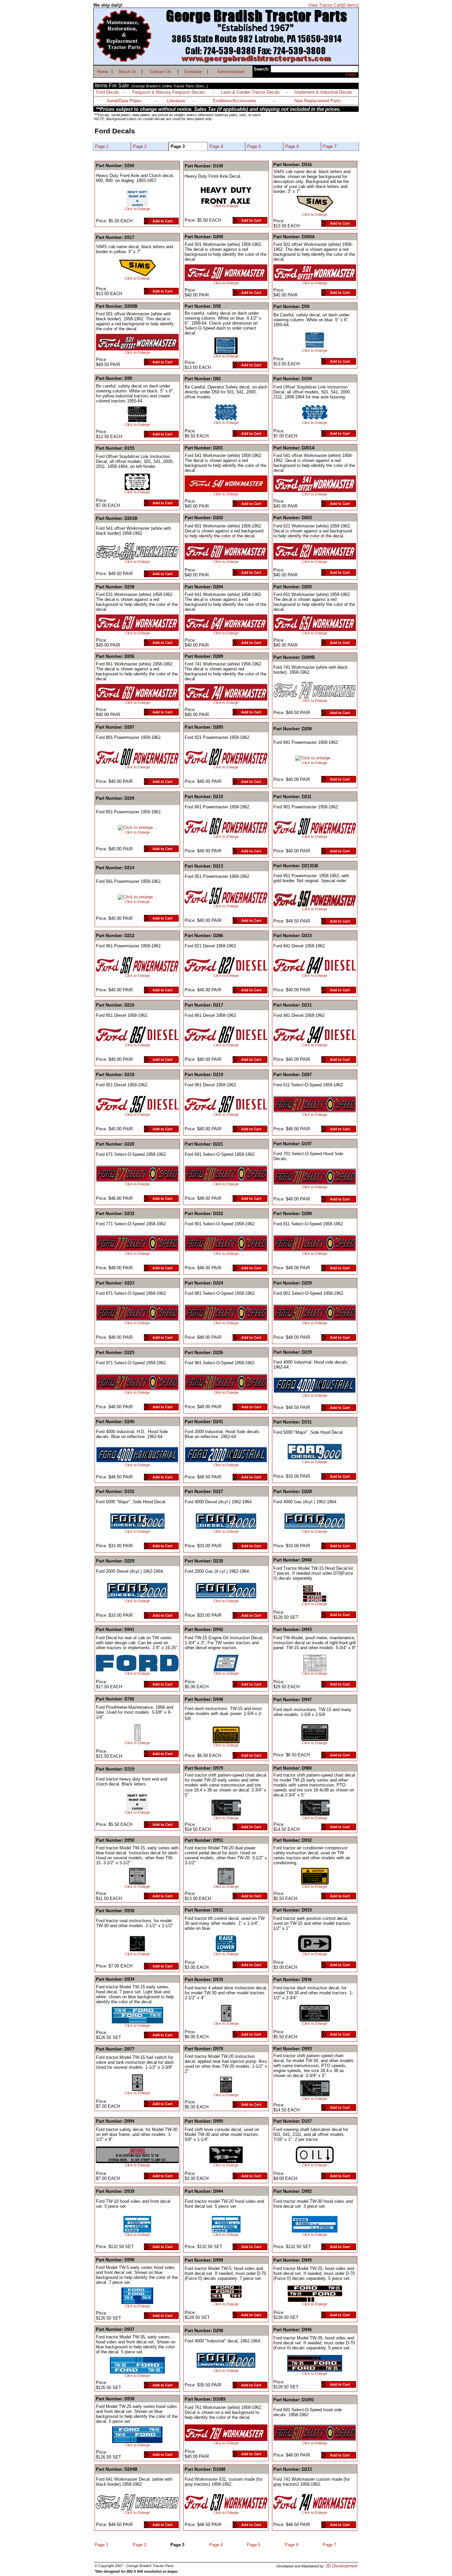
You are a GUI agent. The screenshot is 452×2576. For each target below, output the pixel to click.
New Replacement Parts (318, 101)
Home (103, 72)
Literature (176, 101)
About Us (127, 72)
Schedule (193, 72)
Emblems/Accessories (235, 101)
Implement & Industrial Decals (323, 92)
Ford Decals (108, 92)
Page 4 (216, 146)
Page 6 (292, 146)
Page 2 (140, 146)
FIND (351, 75)
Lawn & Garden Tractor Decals (250, 92)
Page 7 (330, 146)
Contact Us (160, 72)
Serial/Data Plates (124, 101)
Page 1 (102, 146)
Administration (231, 72)
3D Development (341, 2566)
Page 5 (254, 146)
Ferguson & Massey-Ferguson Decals (169, 92)
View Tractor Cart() (334, 5)
